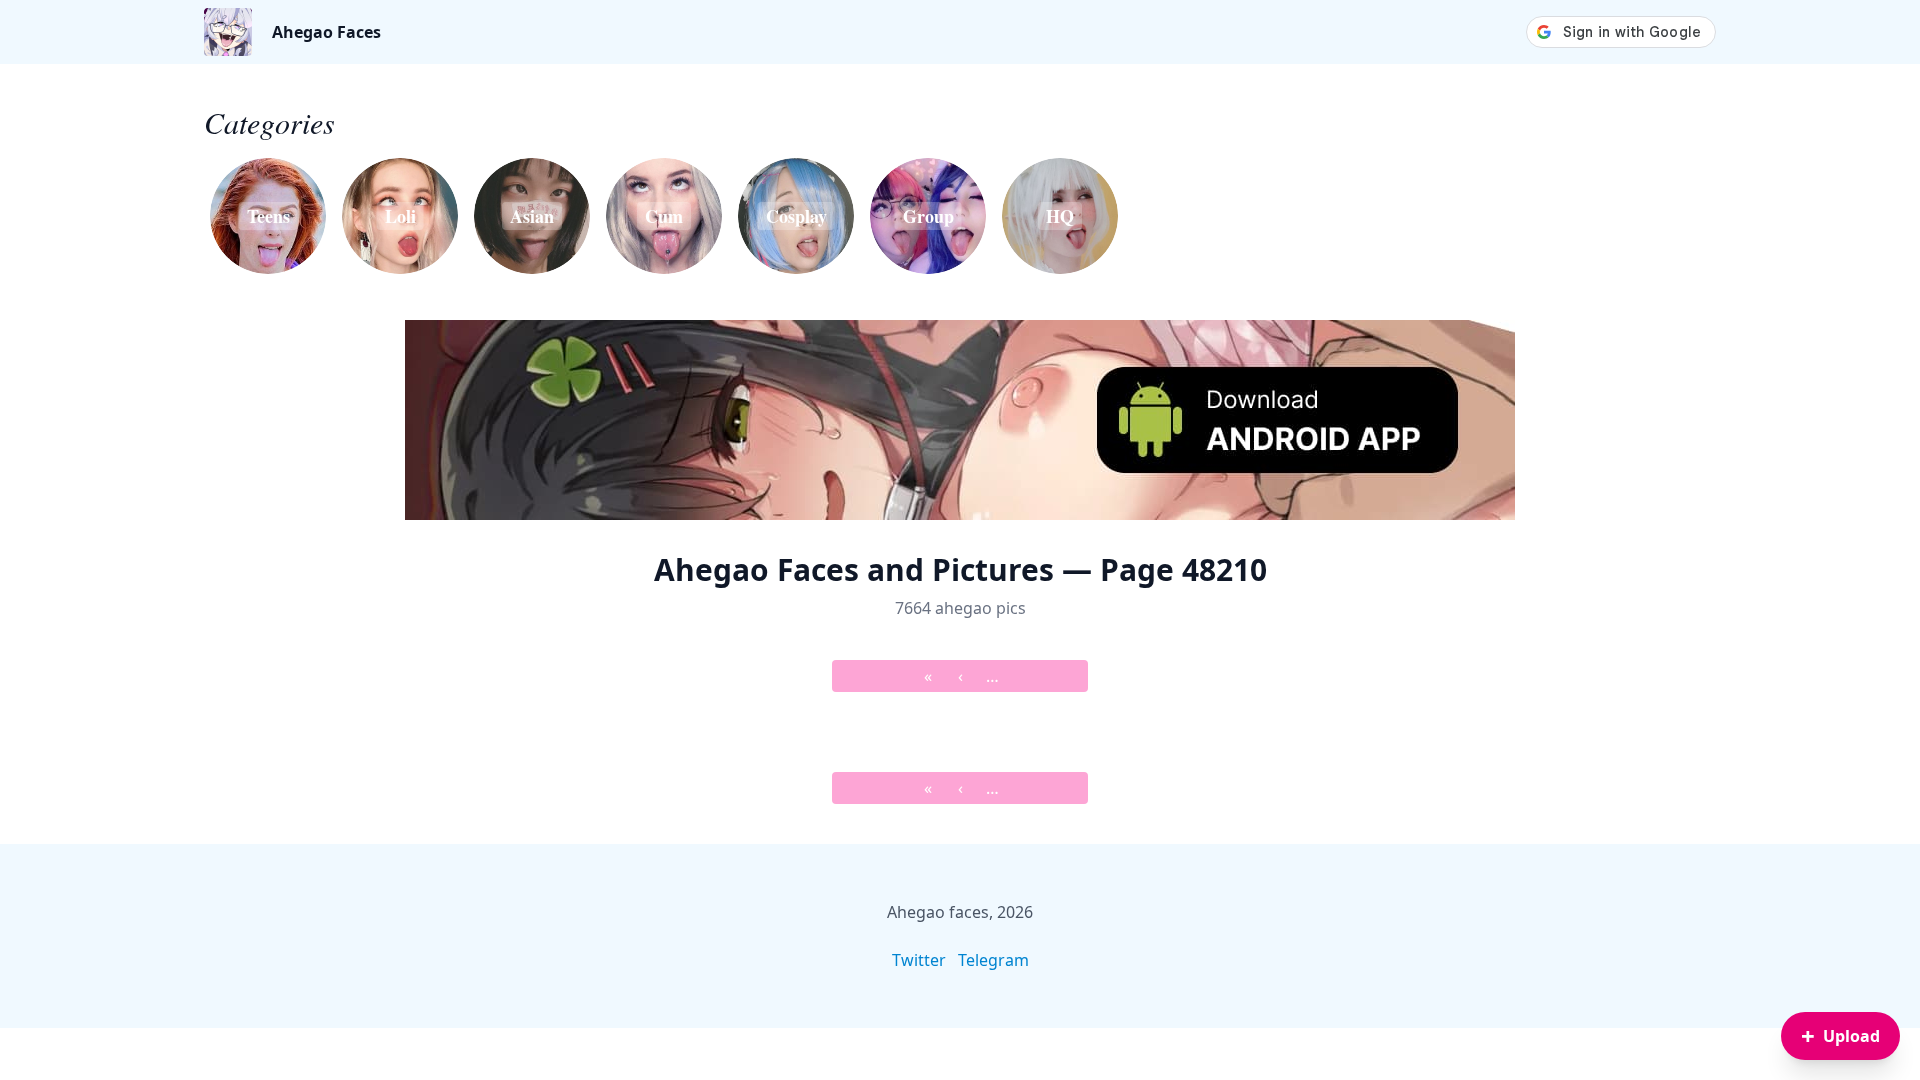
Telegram (993, 960)
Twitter (919, 960)
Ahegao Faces (326, 32)
